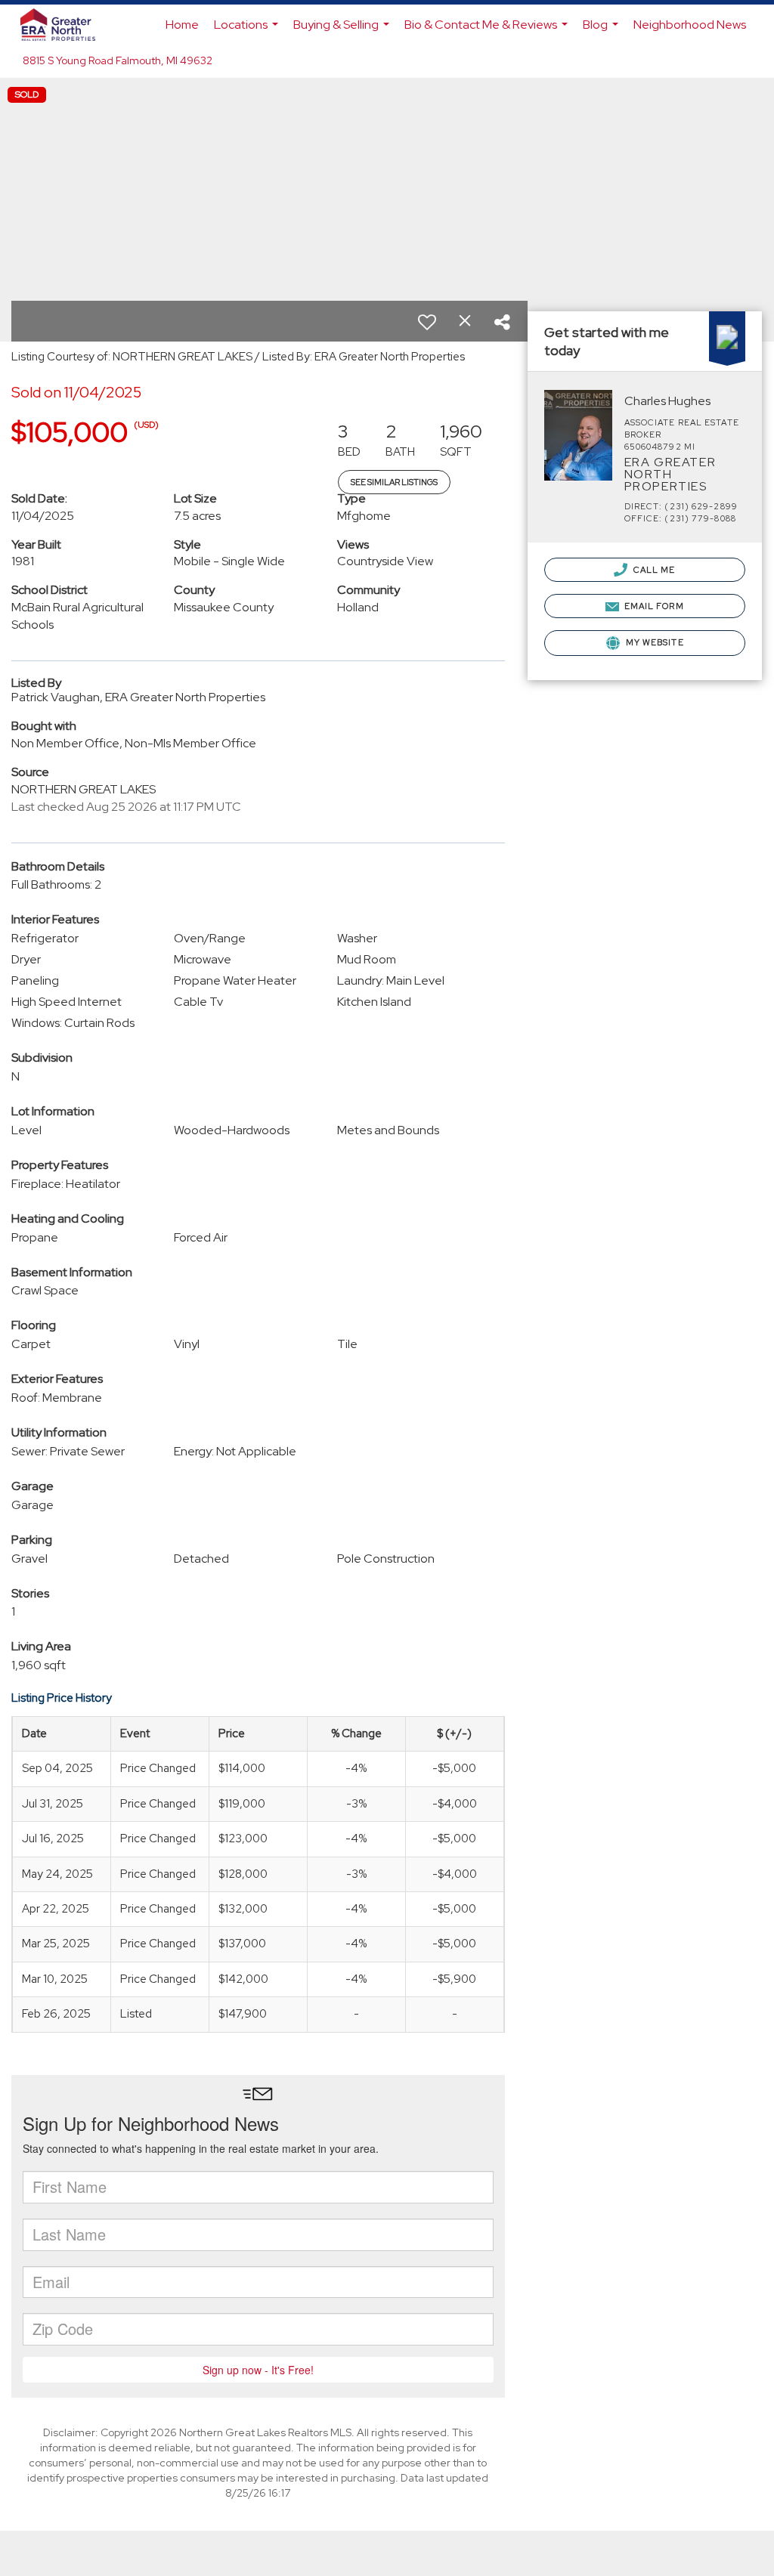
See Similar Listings (394, 482)
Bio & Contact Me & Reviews (488, 31)
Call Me (653, 570)
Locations (248, 31)
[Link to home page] (65, 25)
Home (182, 25)
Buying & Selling (343, 31)
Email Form (653, 606)
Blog (602, 31)
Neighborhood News (690, 25)
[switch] (427, 322)
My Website (654, 642)
